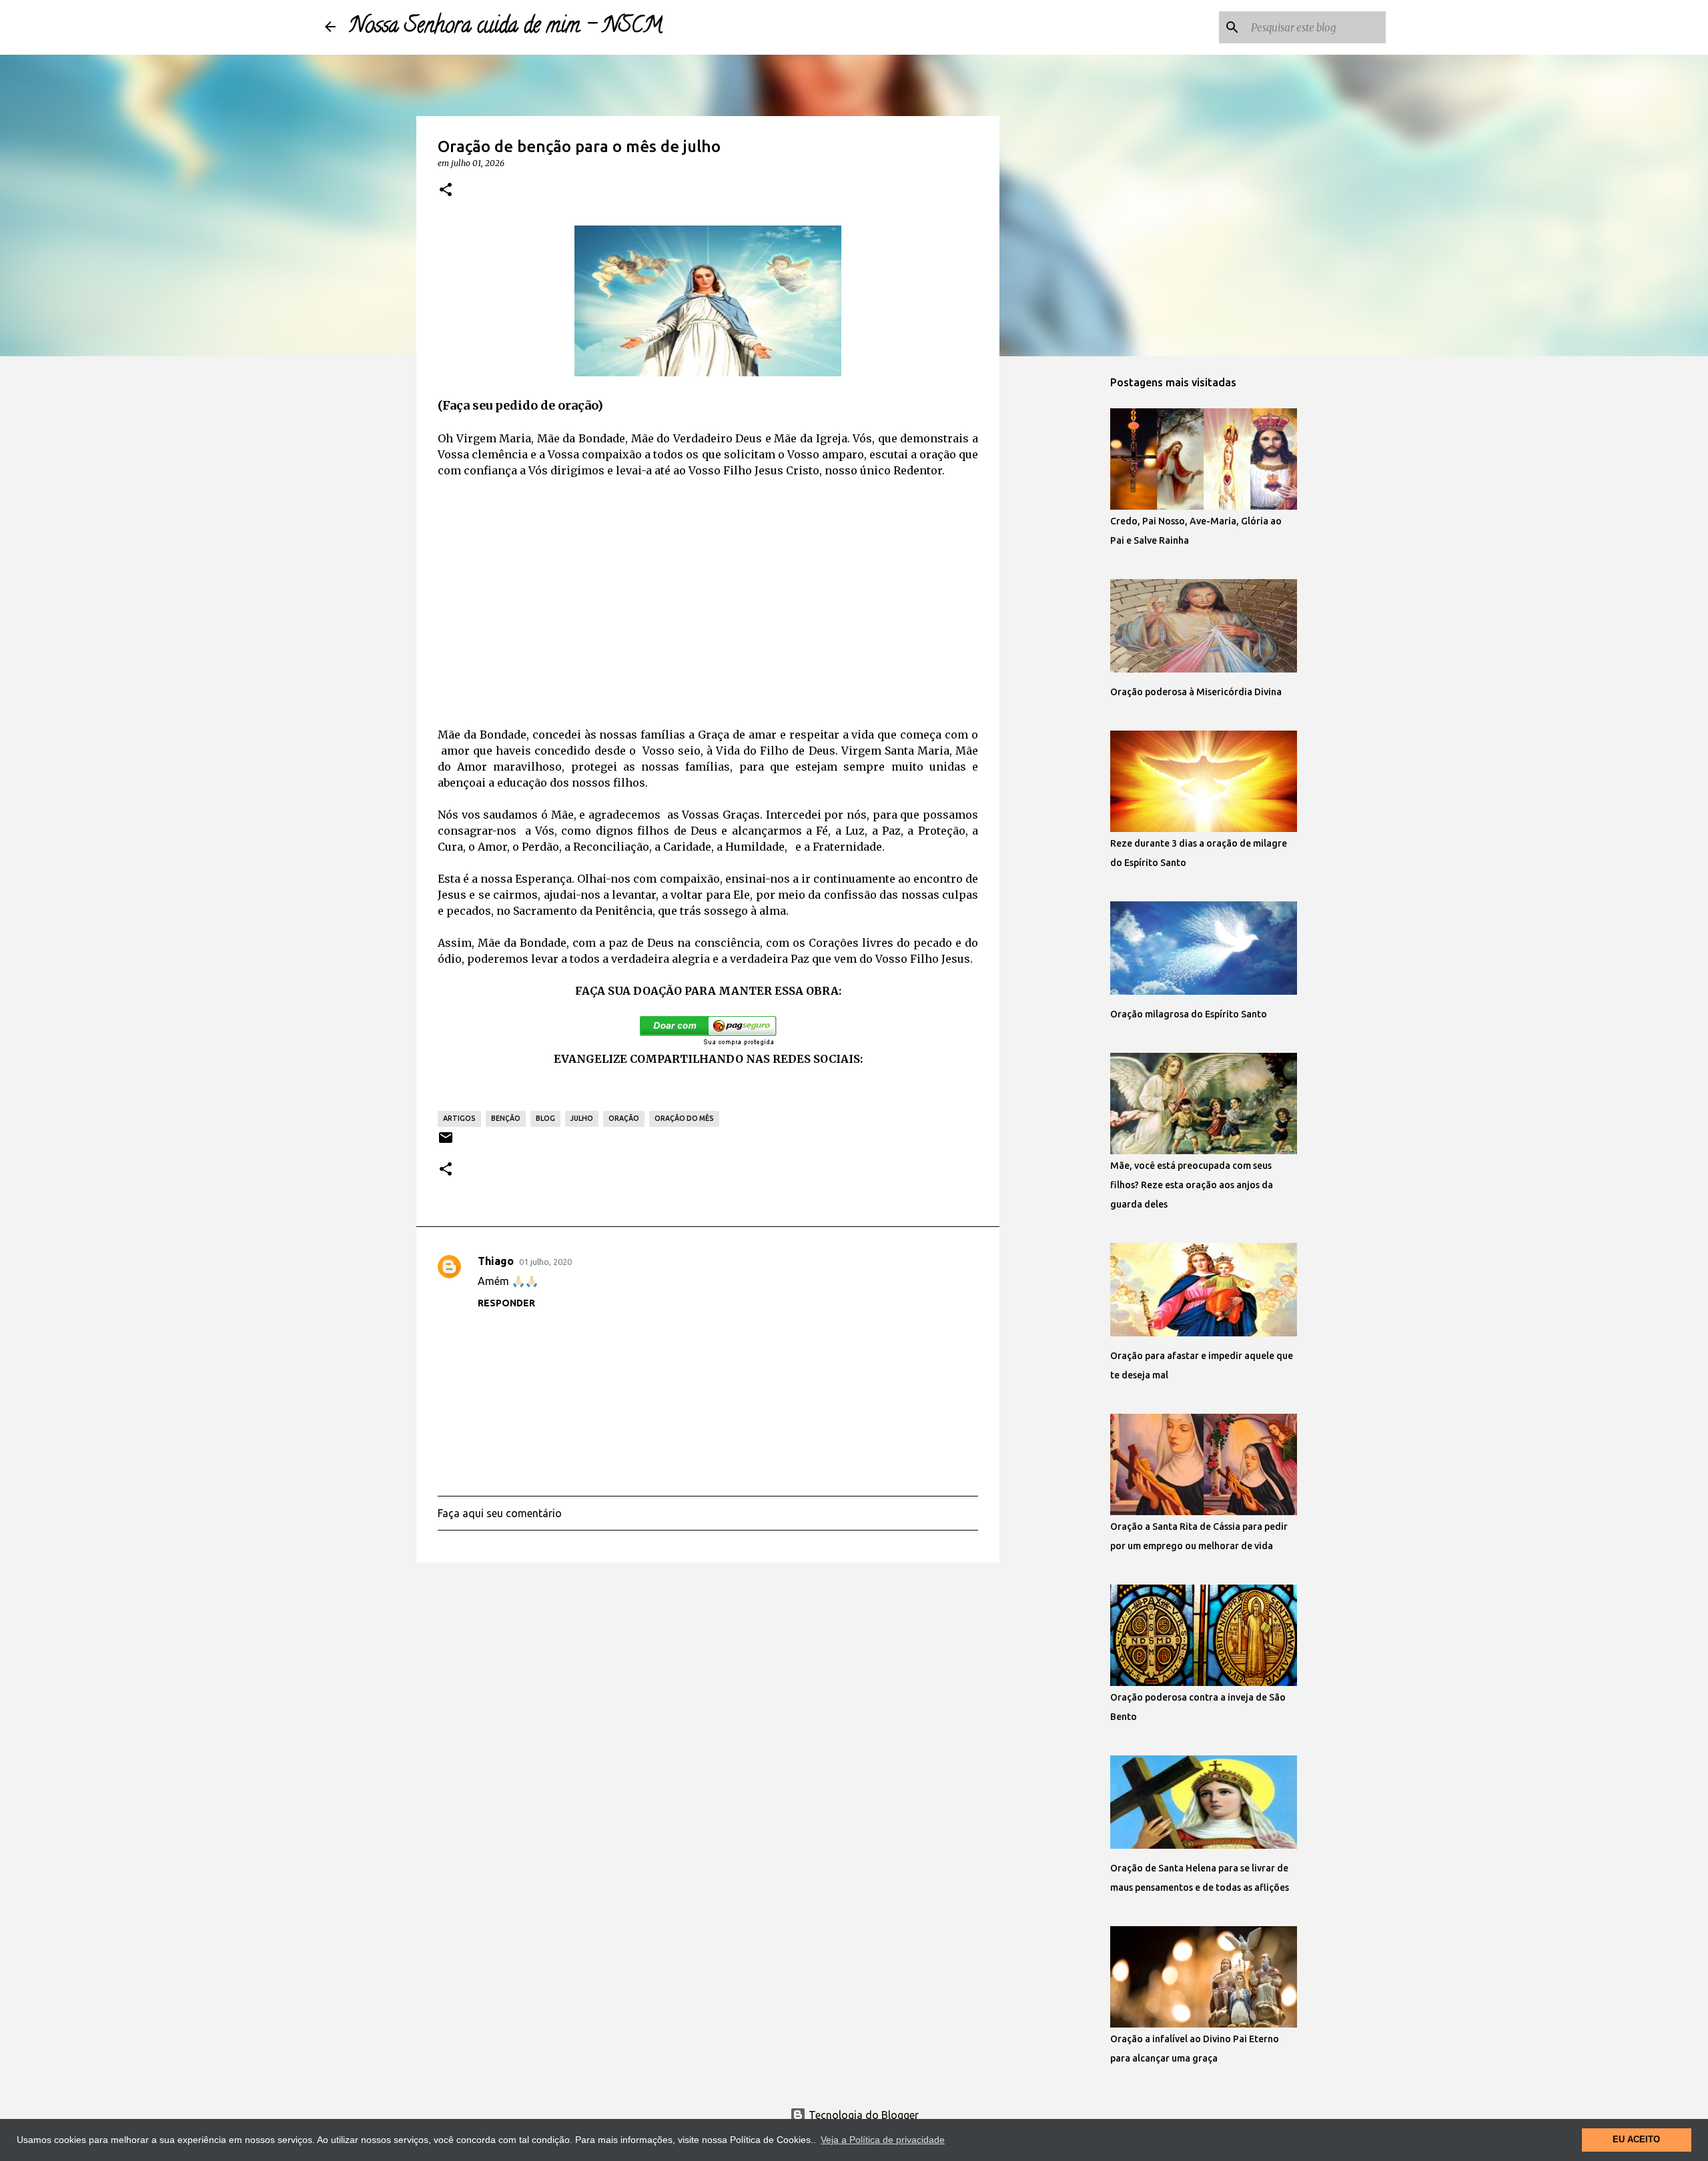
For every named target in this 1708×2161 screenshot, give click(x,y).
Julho (582, 1118)
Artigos (459, 1118)
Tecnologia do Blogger (862, 2115)
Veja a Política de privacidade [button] (883, 2140)
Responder (506, 1303)
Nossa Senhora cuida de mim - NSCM (506, 27)
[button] (446, 190)
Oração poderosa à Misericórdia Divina (1196, 692)
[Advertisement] (708, 588)
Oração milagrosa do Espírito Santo (1189, 1014)
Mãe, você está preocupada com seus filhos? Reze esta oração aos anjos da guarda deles (1192, 1185)
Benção (506, 1118)
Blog (545, 1118)
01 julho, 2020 (545, 1262)
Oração (624, 1118)
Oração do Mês (684, 1118)
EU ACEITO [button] (1636, 2140)
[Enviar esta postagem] (446, 1143)
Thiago (496, 1261)
